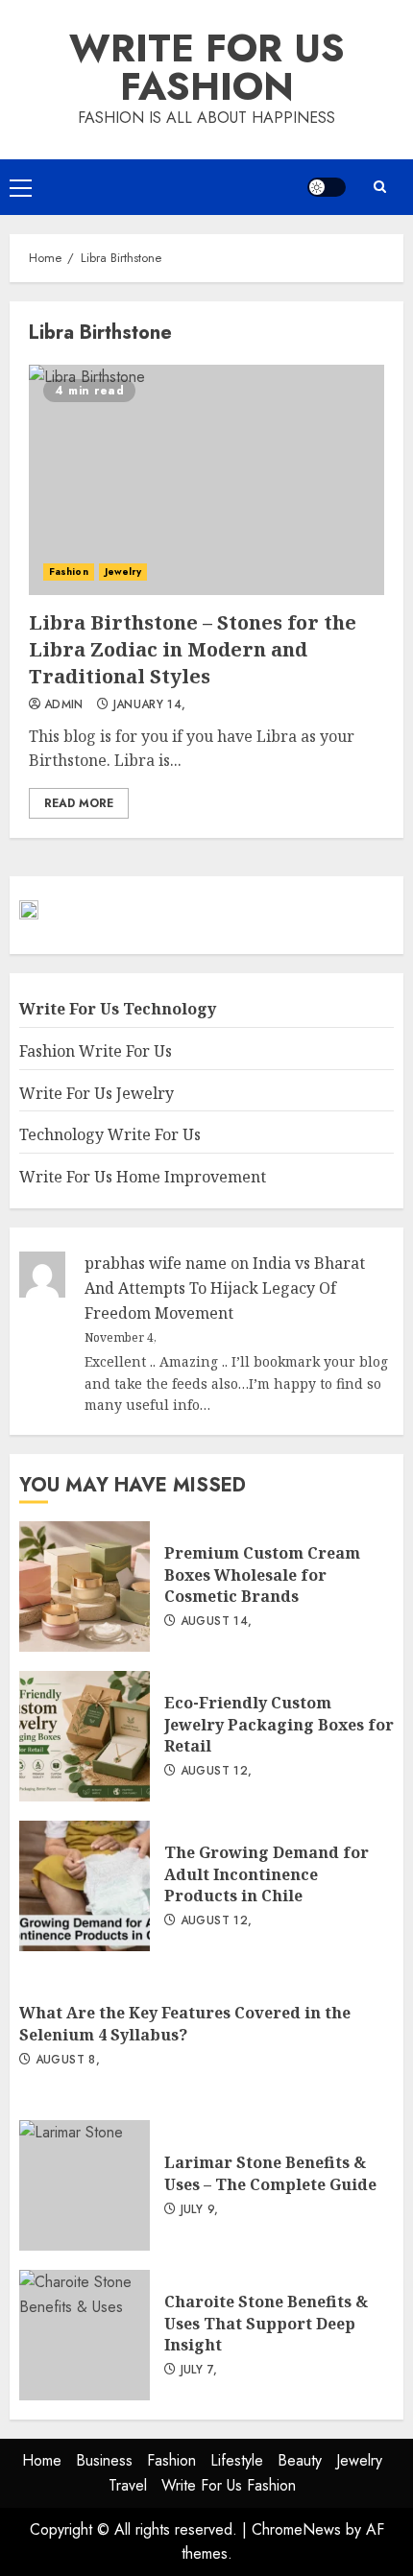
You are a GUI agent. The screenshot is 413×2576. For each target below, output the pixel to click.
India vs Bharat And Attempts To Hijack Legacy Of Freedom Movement (225, 1288)
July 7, (199, 2371)
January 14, (150, 705)
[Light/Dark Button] (327, 187)
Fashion (69, 572)
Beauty (300, 2460)
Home (42, 2460)
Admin (64, 705)
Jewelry (123, 572)
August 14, (217, 1622)
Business (104, 2460)
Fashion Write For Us (96, 1051)
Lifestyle (237, 2460)
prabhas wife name (156, 1263)
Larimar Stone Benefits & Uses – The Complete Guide (85, 2185)
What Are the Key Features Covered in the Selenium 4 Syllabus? (185, 2023)
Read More (79, 803)
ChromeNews (296, 2529)
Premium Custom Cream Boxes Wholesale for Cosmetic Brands (85, 1586)
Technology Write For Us (110, 1134)
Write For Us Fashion (207, 67)
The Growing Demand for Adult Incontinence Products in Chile (85, 1886)
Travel (128, 2485)
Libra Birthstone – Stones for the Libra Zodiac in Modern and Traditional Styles (206, 480)
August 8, (68, 2061)
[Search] (379, 187)
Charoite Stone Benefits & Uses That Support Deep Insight (85, 2335)
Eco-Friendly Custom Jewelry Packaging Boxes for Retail (85, 1736)
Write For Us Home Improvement (143, 1177)
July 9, (200, 2210)
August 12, (217, 1772)
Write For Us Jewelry (97, 1093)
